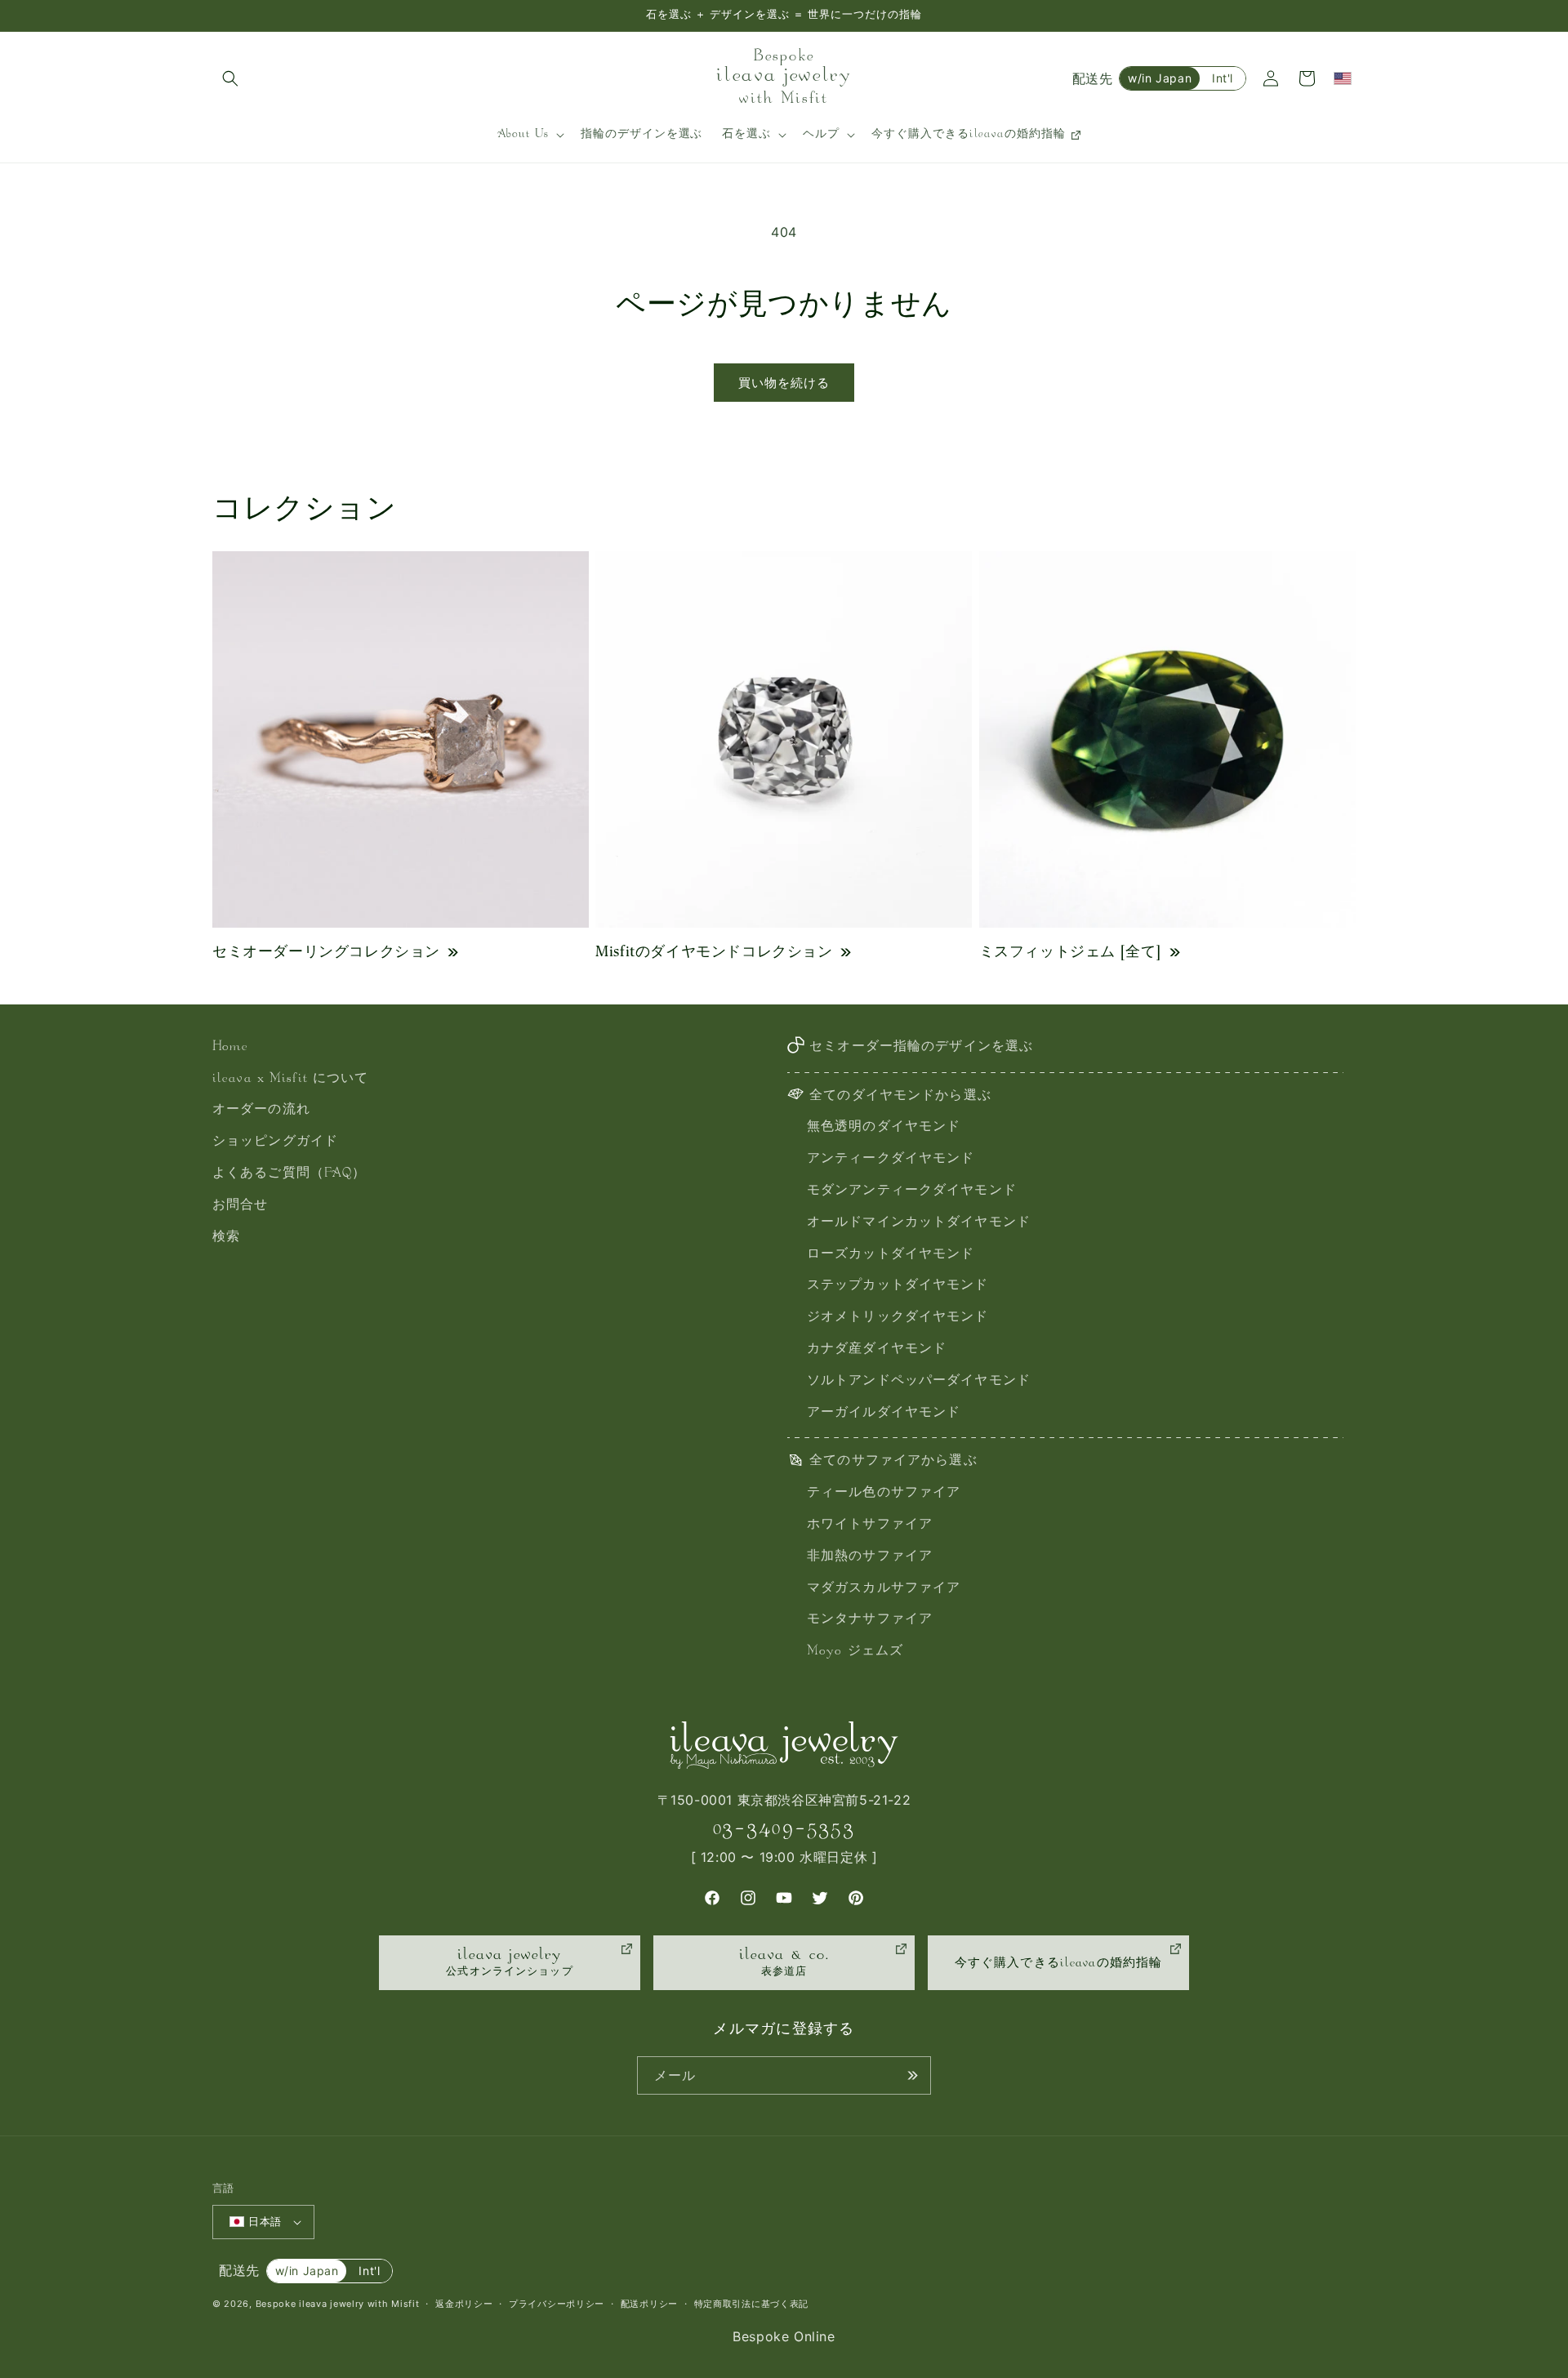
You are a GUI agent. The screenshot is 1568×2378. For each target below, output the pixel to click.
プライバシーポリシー (557, 2304)
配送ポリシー (649, 2304)
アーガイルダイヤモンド (884, 1413)
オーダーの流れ (261, 1110)
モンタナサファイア (870, 1620)
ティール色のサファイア (884, 1493)
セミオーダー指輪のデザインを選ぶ (921, 1047)
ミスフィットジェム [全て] (1071, 951)
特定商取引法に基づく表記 (751, 2304)
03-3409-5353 (784, 1828)
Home (230, 1047)
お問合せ (240, 1206)
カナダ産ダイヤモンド (877, 1349)
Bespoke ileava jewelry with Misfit (338, 2304)
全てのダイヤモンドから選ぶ (900, 1096)
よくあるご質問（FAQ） (289, 1174)
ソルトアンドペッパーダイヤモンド (919, 1381)
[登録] (912, 2075)
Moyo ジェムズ (855, 1652)
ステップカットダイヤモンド (898, 1286)
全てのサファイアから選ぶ (893, 1461)
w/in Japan (1160, 78)
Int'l (1223, 78)
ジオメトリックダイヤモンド (898, 1318)
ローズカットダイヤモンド (891, 1255)
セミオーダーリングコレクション (326, 951)
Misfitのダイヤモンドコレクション (714, 951)
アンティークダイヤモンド (891, 1159)
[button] (230, 78)
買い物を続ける (784, 383)
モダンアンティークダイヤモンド (912, 1191)
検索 (226, 1238)
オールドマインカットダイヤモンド (919, 1223)
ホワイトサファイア (870, 1525)
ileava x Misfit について (290, 1079)
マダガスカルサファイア (884, 1589)
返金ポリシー (464, 2304)
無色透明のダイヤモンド (884, 1127)
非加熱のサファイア (870, 1557)
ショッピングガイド (275, 1142)
